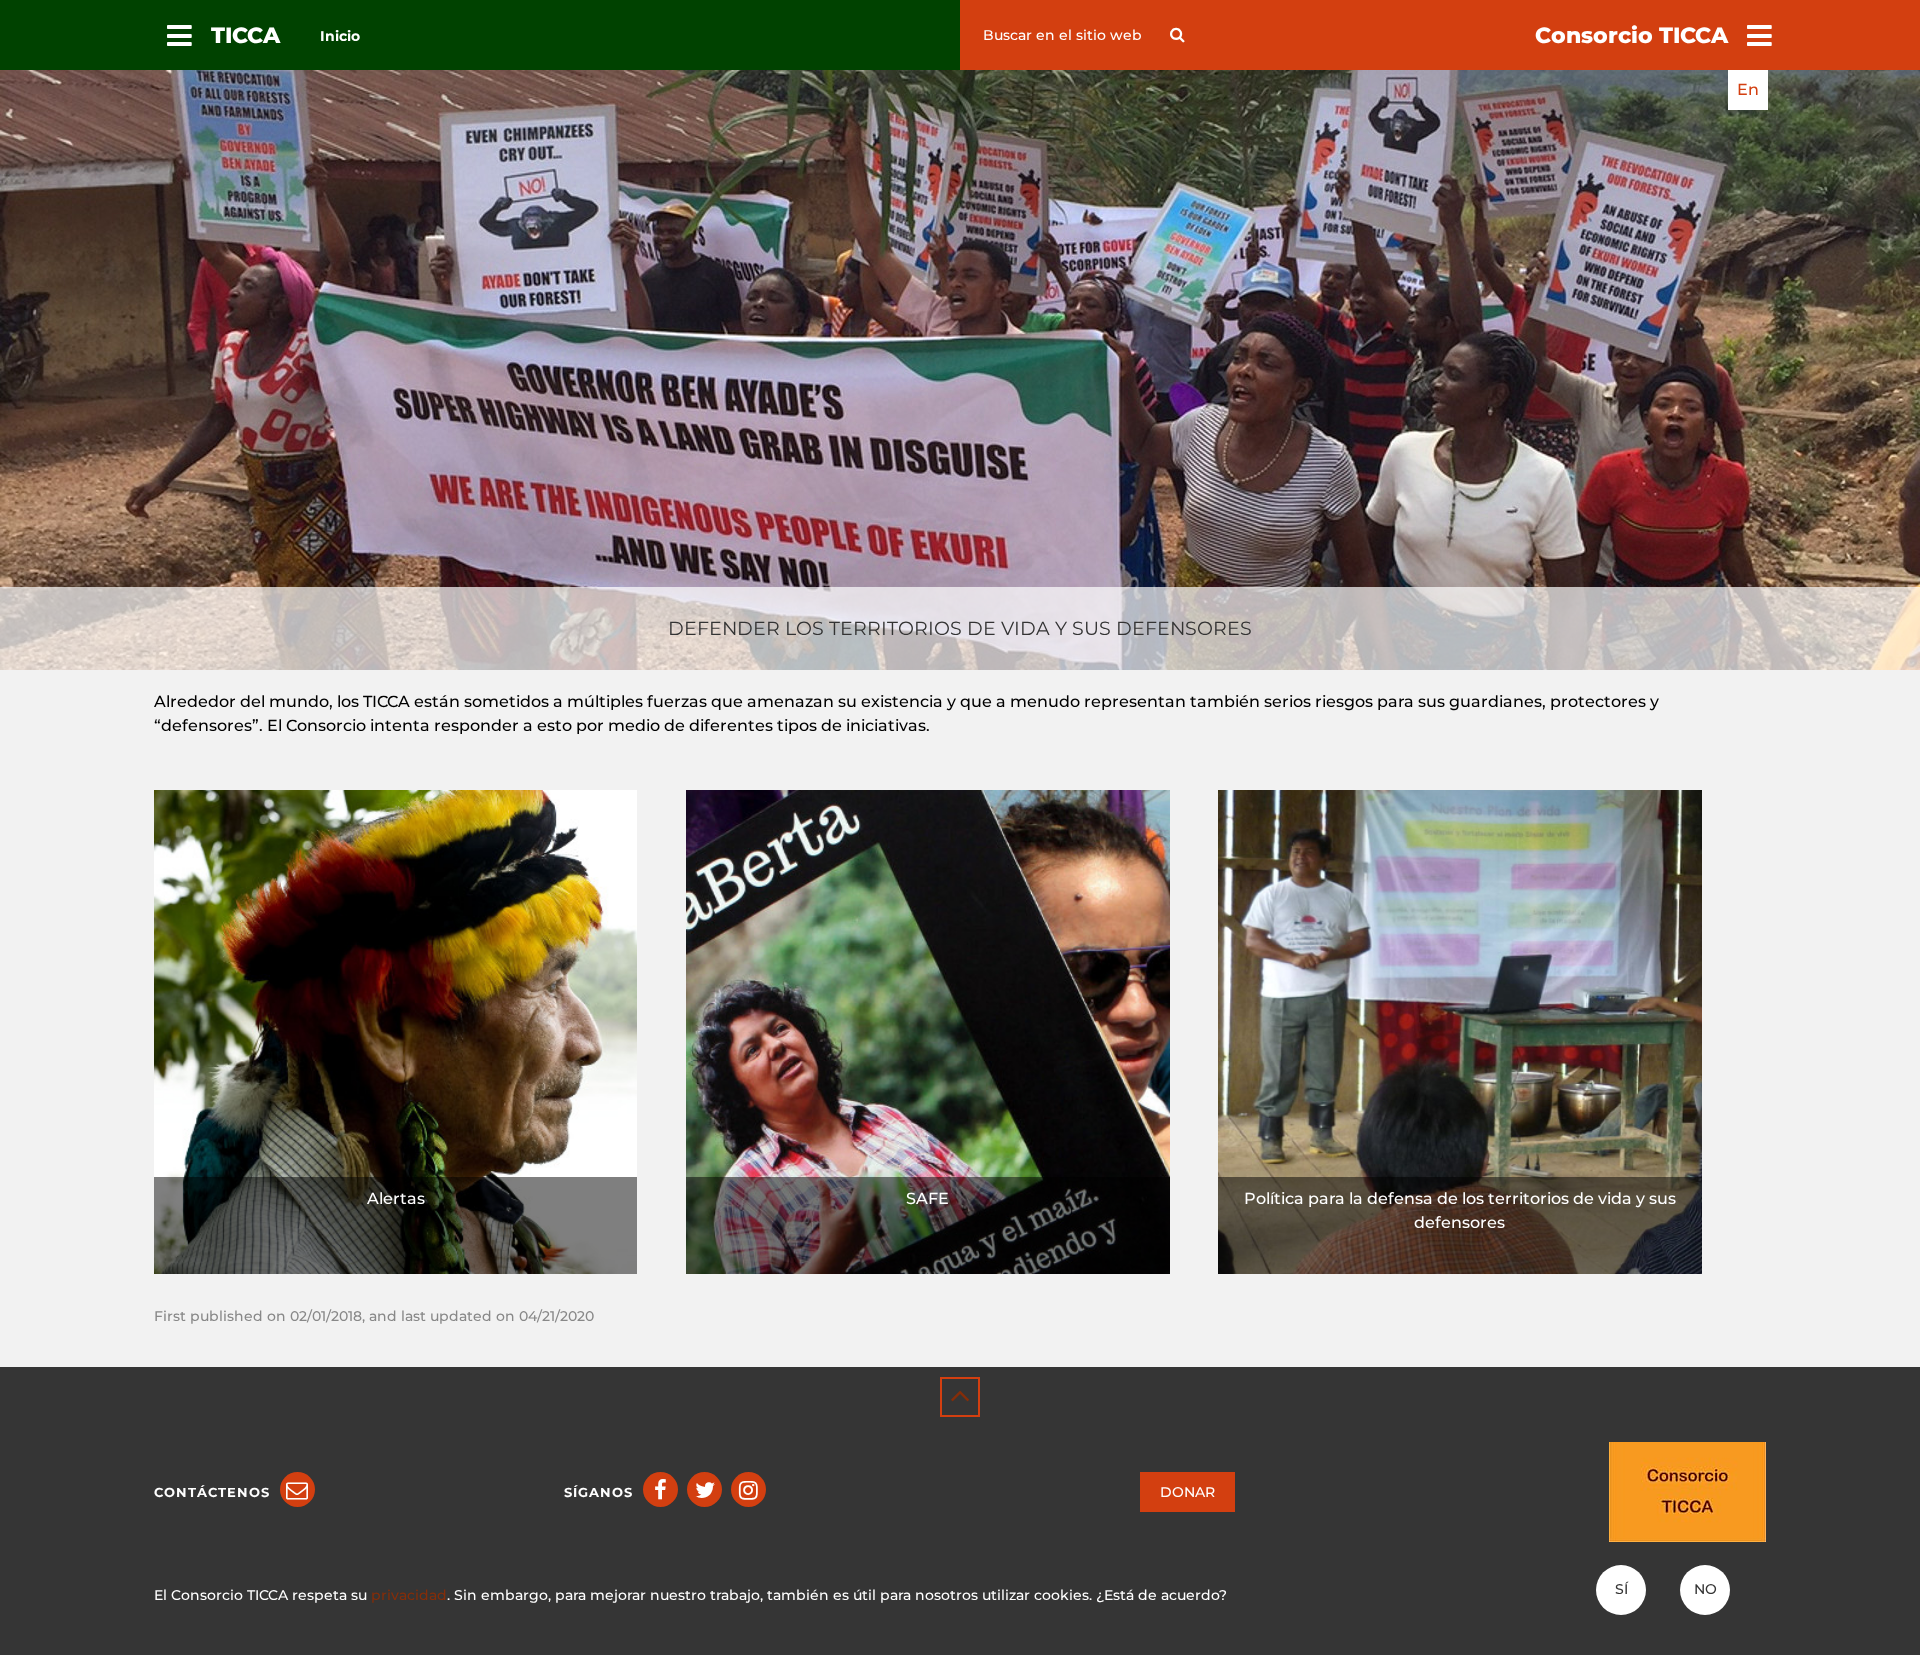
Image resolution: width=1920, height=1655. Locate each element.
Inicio (340, 36)
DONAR (1187, 1492)
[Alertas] (396, 1030)
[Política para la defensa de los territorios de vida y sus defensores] (1460, 1030)
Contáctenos (212, 1492)
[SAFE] (928, 1030)
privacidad (409, 1595)
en (1748, 89)
